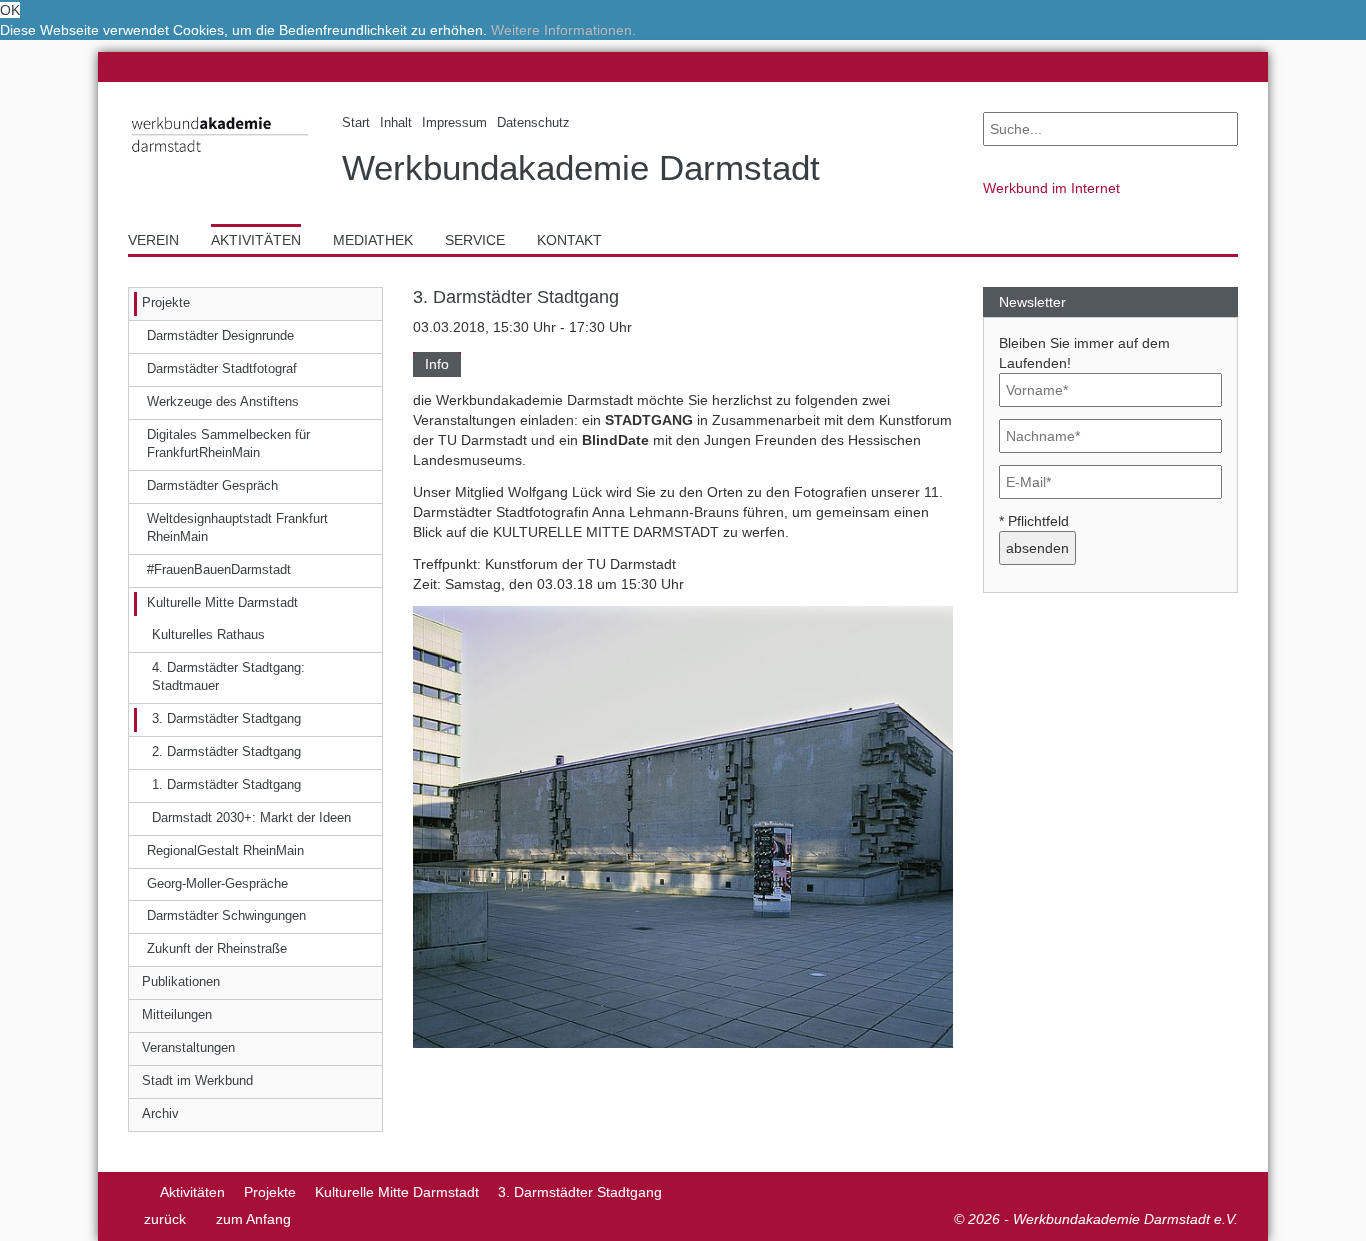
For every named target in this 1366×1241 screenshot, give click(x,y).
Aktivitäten (192, 1192)
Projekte (270, 1192)
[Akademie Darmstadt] (134, 1192)
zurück (165, 1219)
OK (10, 10)
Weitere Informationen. (563, 30)
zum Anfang (253, 1219)
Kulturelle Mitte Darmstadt (397, 1192)
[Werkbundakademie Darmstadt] (220, 156)
